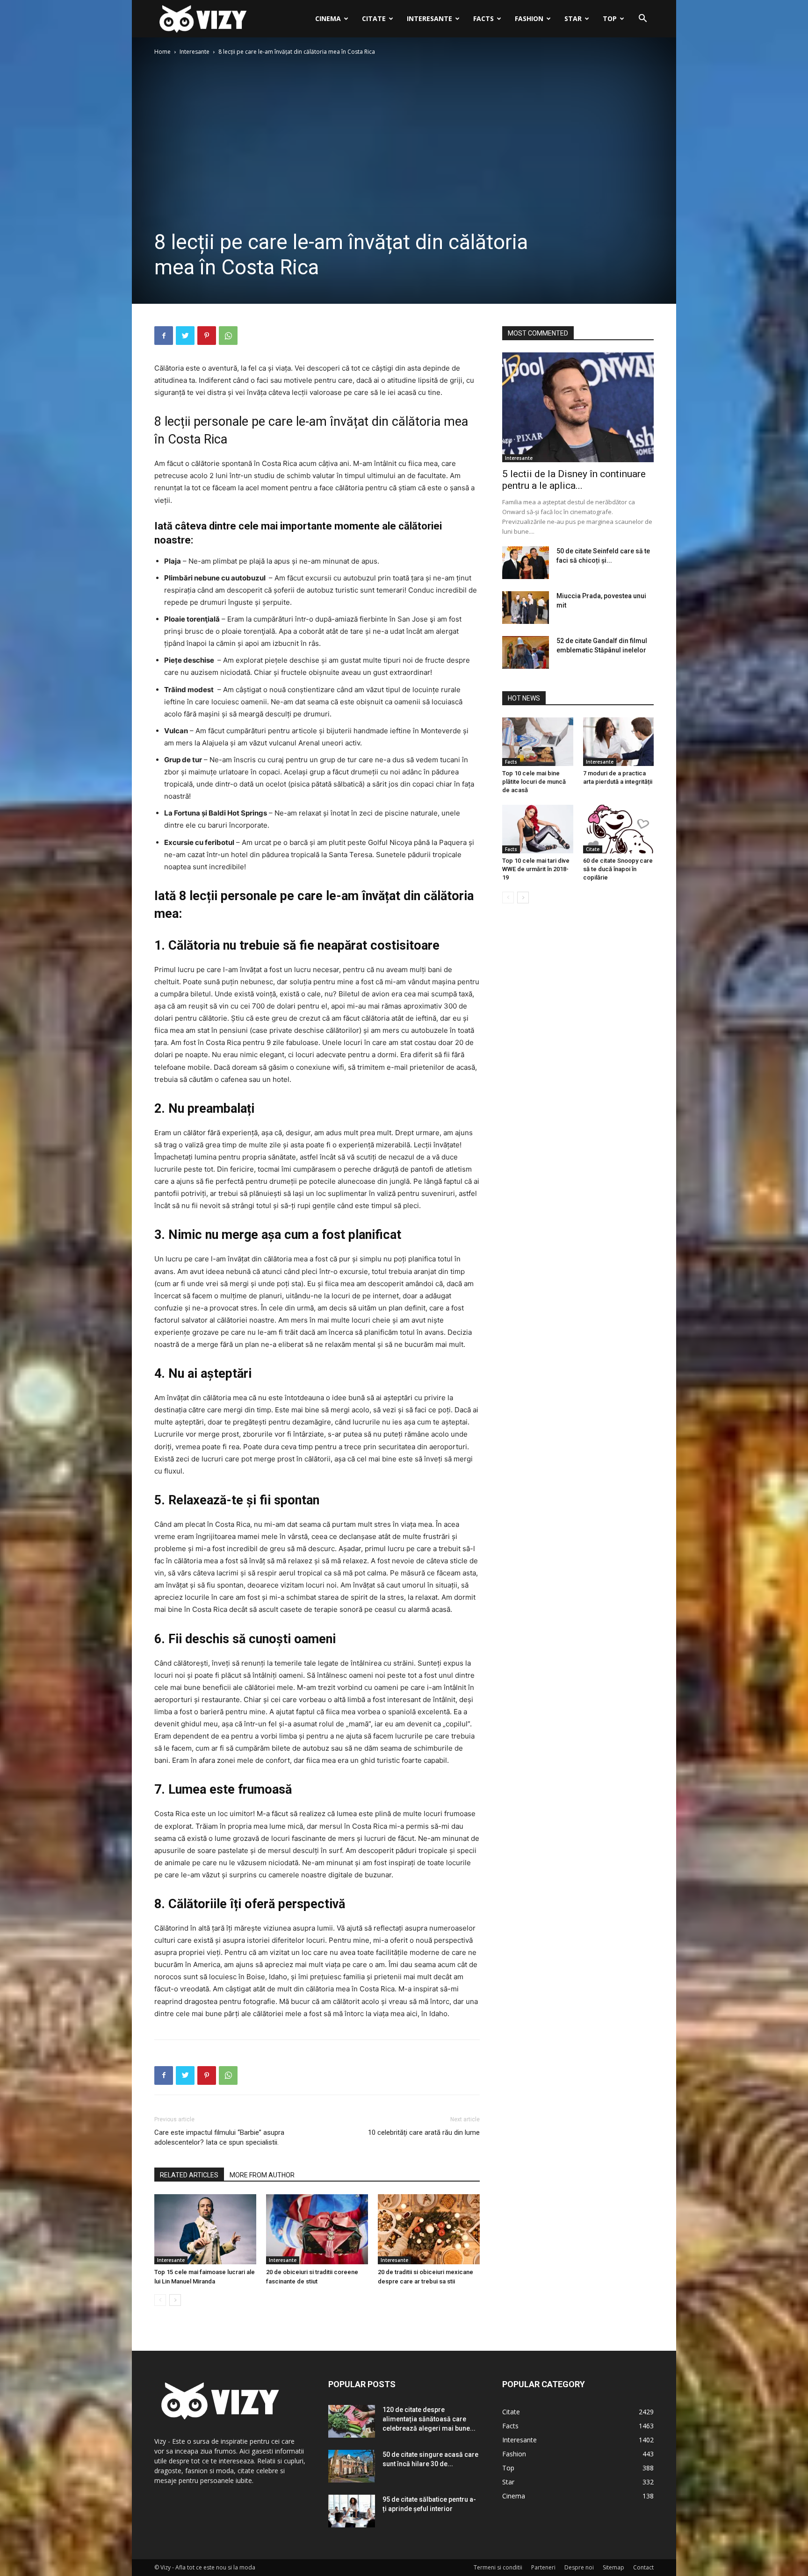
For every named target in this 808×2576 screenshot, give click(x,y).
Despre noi (579, 2567)
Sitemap (613, 2567)
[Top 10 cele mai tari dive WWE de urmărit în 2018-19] (538, 829)
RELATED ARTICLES (189, 2175)
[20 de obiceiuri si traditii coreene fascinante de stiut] (317, 2229)
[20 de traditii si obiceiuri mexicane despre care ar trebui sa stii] (429, 2229)
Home (162, 52)
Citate (374, 18)
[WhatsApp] (228, 336)
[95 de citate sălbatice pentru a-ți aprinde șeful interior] (352, 2511)
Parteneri (543, 2567)
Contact (643, 2567)
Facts (483, 18)
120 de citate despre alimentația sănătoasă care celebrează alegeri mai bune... (429, 2419)
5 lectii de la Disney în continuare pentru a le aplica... (574, 480)
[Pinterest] (207, 336)
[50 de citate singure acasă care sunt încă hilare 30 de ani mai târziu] (352, 2466)
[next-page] (175, 2300)
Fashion (529, 18)
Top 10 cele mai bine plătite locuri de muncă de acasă (534, 782)
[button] (642, 19)
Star (573, 18)
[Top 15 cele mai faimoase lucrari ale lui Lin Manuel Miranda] (205, 2229)
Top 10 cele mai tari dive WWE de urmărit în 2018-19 (536, 869)
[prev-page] (160, 2300)
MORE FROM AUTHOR (262, 2175)
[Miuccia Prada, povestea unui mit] (526, 608)
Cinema (328, 18)
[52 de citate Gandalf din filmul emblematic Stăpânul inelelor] (526, 652)
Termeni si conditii (498, 2567)
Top (610, 18)
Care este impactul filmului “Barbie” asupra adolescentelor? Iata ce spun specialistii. (219, 2137)
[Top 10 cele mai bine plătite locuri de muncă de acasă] (538, 742)
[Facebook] (164, 336)
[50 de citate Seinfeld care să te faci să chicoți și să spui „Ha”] (526, 563)
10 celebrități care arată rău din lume (424, 2132)
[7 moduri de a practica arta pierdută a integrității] (619, 742)
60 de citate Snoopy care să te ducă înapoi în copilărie (618, 869)
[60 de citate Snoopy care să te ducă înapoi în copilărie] (619, 829)
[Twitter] (185, 336)
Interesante (429, 18)
